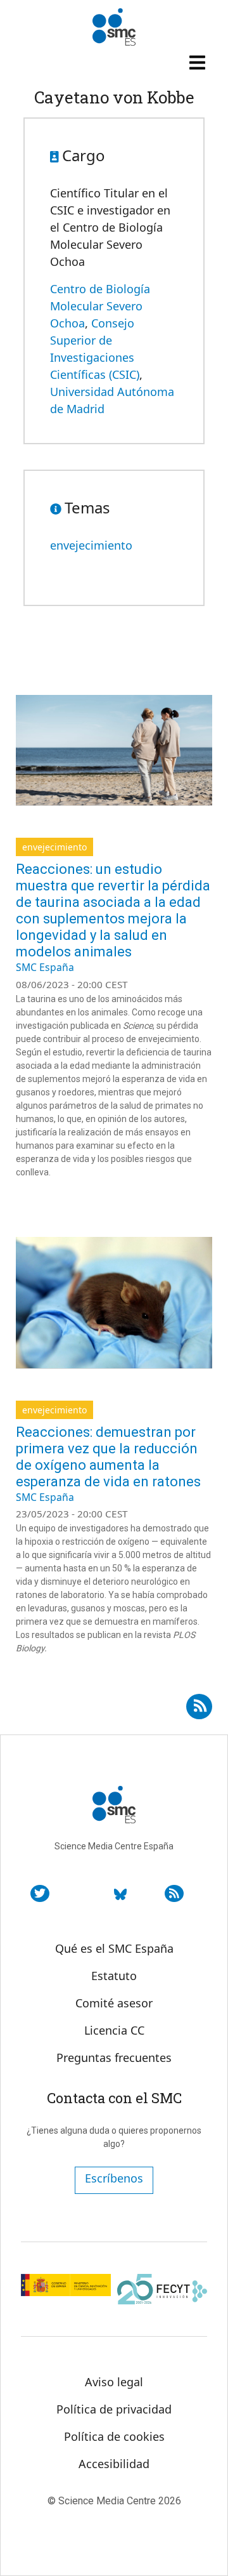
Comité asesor (114, 2003)
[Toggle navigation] (199, 62)
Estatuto (114, 1976)
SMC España (45, 967)
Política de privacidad (114, 2409)
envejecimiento (91, 545)
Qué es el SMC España (114, 1948)
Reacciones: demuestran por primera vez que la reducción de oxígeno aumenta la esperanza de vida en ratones (108, 1457)
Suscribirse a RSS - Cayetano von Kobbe (199, 1702)
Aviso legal (114, 2382)
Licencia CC (114, 2030)
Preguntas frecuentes (114, 2057)
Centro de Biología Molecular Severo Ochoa (100, 306)
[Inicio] (114, 27)
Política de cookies (114, 2436)
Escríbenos (114, 2178)
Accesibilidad (114, 2464)
